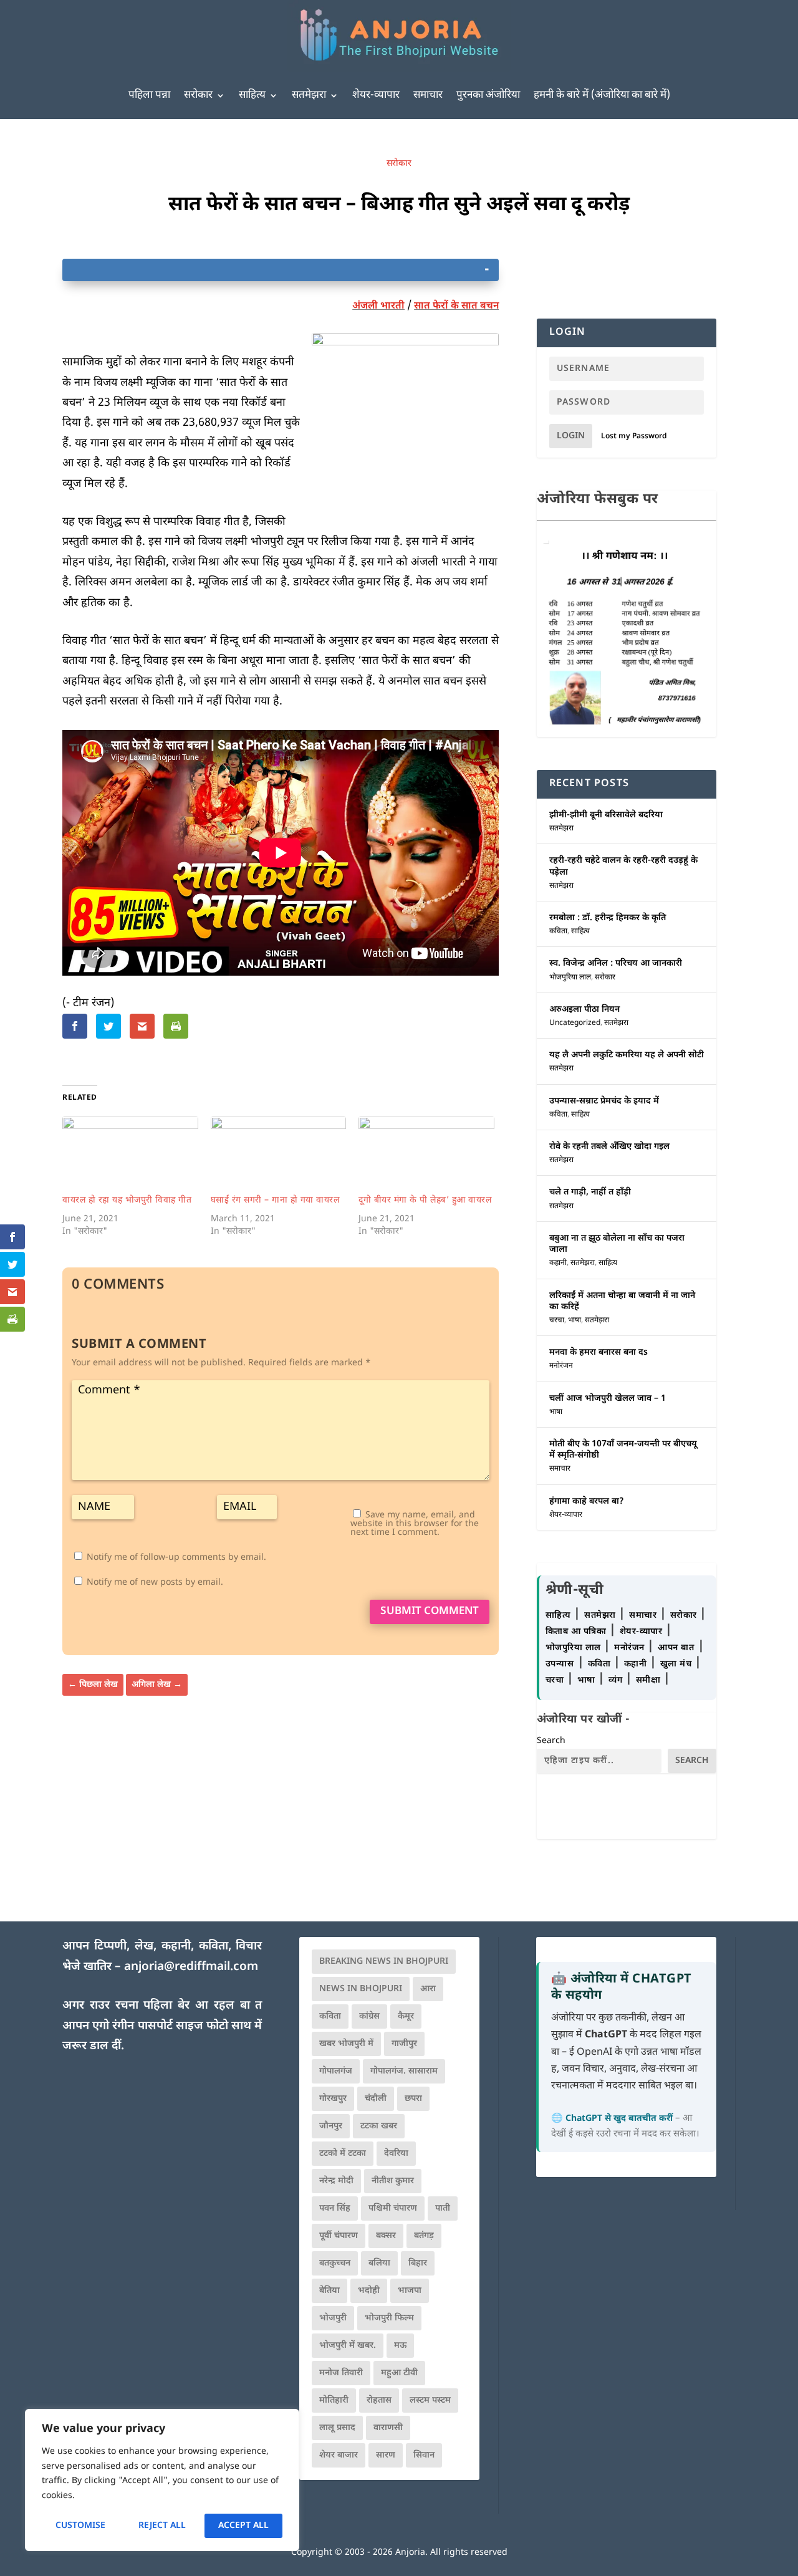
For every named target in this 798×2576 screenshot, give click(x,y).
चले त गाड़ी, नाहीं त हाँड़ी (590, 1192)
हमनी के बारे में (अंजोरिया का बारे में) (602, 95)
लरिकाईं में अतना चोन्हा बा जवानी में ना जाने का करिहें (622, 1301)
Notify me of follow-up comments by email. (176, 1558)
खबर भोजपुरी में (346, 2044)
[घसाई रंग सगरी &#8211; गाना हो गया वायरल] (279, 1155)
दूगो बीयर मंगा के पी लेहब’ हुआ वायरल (425, 1200)
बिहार (418, 2263)
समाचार (428, 95)
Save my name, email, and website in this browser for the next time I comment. (415, 1524)
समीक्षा (650, 1680)
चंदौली (376, 2099)
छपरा (413, 2099)
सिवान (424, 2455)
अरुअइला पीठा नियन (584, 1010)
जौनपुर (331, 2126)
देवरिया (396, 2154)
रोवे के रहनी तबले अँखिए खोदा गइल (609, 1147)
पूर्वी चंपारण (339, 2236)
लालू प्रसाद (337, 2428)
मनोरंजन (561, 1366)
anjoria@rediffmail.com (191, 1967)
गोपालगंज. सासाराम (404, 2071)
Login (571, 436)
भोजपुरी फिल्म (389, 2318)
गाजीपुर (404, 2044)
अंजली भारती (378, 306)
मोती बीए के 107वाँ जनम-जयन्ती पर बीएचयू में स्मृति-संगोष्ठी (623, 1450)
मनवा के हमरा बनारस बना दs (598, 1353)
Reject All (162, 2526)
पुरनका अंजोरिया (488, 95)
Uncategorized (575, 1023)
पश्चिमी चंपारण (393, 2208)
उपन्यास (560, 1664)
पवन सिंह (335, 2208)
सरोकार (198, 95)
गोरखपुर (333, 2099)
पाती (443, 2208)
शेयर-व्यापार (376, 95)
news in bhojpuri (361, 1989)
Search (551, 1741)
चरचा (557, 1320)
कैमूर (406, 2016)
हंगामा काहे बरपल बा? (587, 1502)
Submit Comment (430, 1612)
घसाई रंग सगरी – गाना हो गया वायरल (275, 1200)
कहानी (558, 1263)
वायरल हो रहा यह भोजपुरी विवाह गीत (127, 1200)
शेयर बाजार (339, 2455)
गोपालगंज (336, 2071)
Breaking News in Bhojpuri (384, 1962)
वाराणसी (388, 2428)
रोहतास (379, 2401)
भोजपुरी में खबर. (348, 2346)
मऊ (400, 2346)
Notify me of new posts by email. (155, 1583)
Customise (80, 2526)
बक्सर (386, 2236)
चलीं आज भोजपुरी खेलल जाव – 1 (608, 1399)
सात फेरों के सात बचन (456, 306)
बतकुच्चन (335, 2263)
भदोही (369, 2291)
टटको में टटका (343, 2154)
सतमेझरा (309, 95)
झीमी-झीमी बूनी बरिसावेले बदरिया (606, 815)
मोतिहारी (334, 2401)
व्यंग (617, 1680)
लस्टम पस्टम (430, 2401)
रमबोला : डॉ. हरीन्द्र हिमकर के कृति (608, 918)
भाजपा (410, 2291)
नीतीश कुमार (393, 2181)
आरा (428, 1989)
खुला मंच (677, 1664)
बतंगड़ (424, 2236)
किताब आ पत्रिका (577, 1632)
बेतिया (329, 2291)
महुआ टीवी (399, 2373)
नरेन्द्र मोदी (336, 2181)
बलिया (379, 2263)
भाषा (574, 1320)
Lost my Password (634, 436)
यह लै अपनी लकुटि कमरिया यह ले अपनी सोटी (627, 1055)
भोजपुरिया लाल (570, 978)
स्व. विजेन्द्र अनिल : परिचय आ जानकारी (616, 964)
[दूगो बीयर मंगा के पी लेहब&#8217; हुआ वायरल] (426, 1155)
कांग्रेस (369, 2016)
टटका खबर (379, 2126)
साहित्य (252, 95)
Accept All (243, 2526)
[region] (162, 2480)
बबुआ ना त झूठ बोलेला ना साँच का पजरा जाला (617, 1244)
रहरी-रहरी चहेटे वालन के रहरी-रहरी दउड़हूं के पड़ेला (623, 866)
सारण (386, 2455)
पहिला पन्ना (149, 95)
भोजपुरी (333, 2318)
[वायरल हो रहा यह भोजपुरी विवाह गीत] (130, 1155)
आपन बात (676, 1648)
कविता (558, 931)
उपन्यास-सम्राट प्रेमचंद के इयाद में (604, 1101)
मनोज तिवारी (341, 2373)
